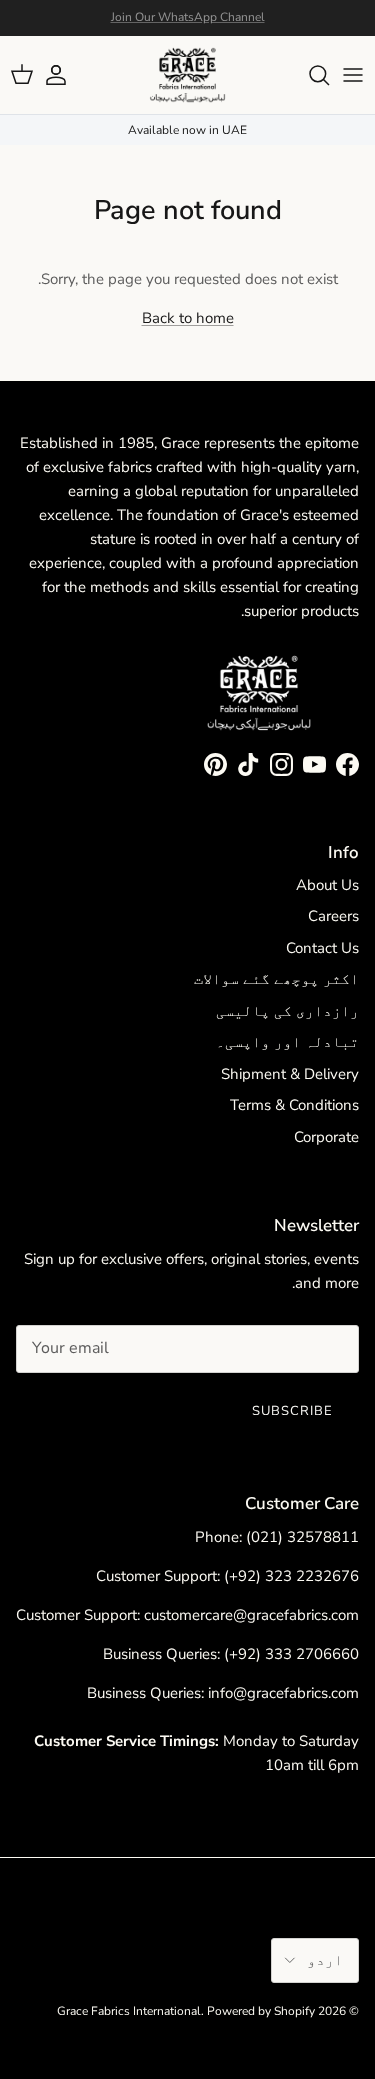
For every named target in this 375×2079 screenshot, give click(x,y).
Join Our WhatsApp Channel (188, 17)
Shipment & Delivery (290, 1074)
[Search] (309, 75)
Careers (333, 916)
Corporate (326, 1137)
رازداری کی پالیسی (287, 1011)
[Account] (66, 75)
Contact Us (322, 948)
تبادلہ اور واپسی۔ (287, 1042)
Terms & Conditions (294, 1105)
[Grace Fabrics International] (187, 75)
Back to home (188, 318)
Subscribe (292, 1411)
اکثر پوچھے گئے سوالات (276, 979)
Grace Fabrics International (129, 2011)
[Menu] (353, 75)
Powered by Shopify (261, 2011)
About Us (327, 885)
